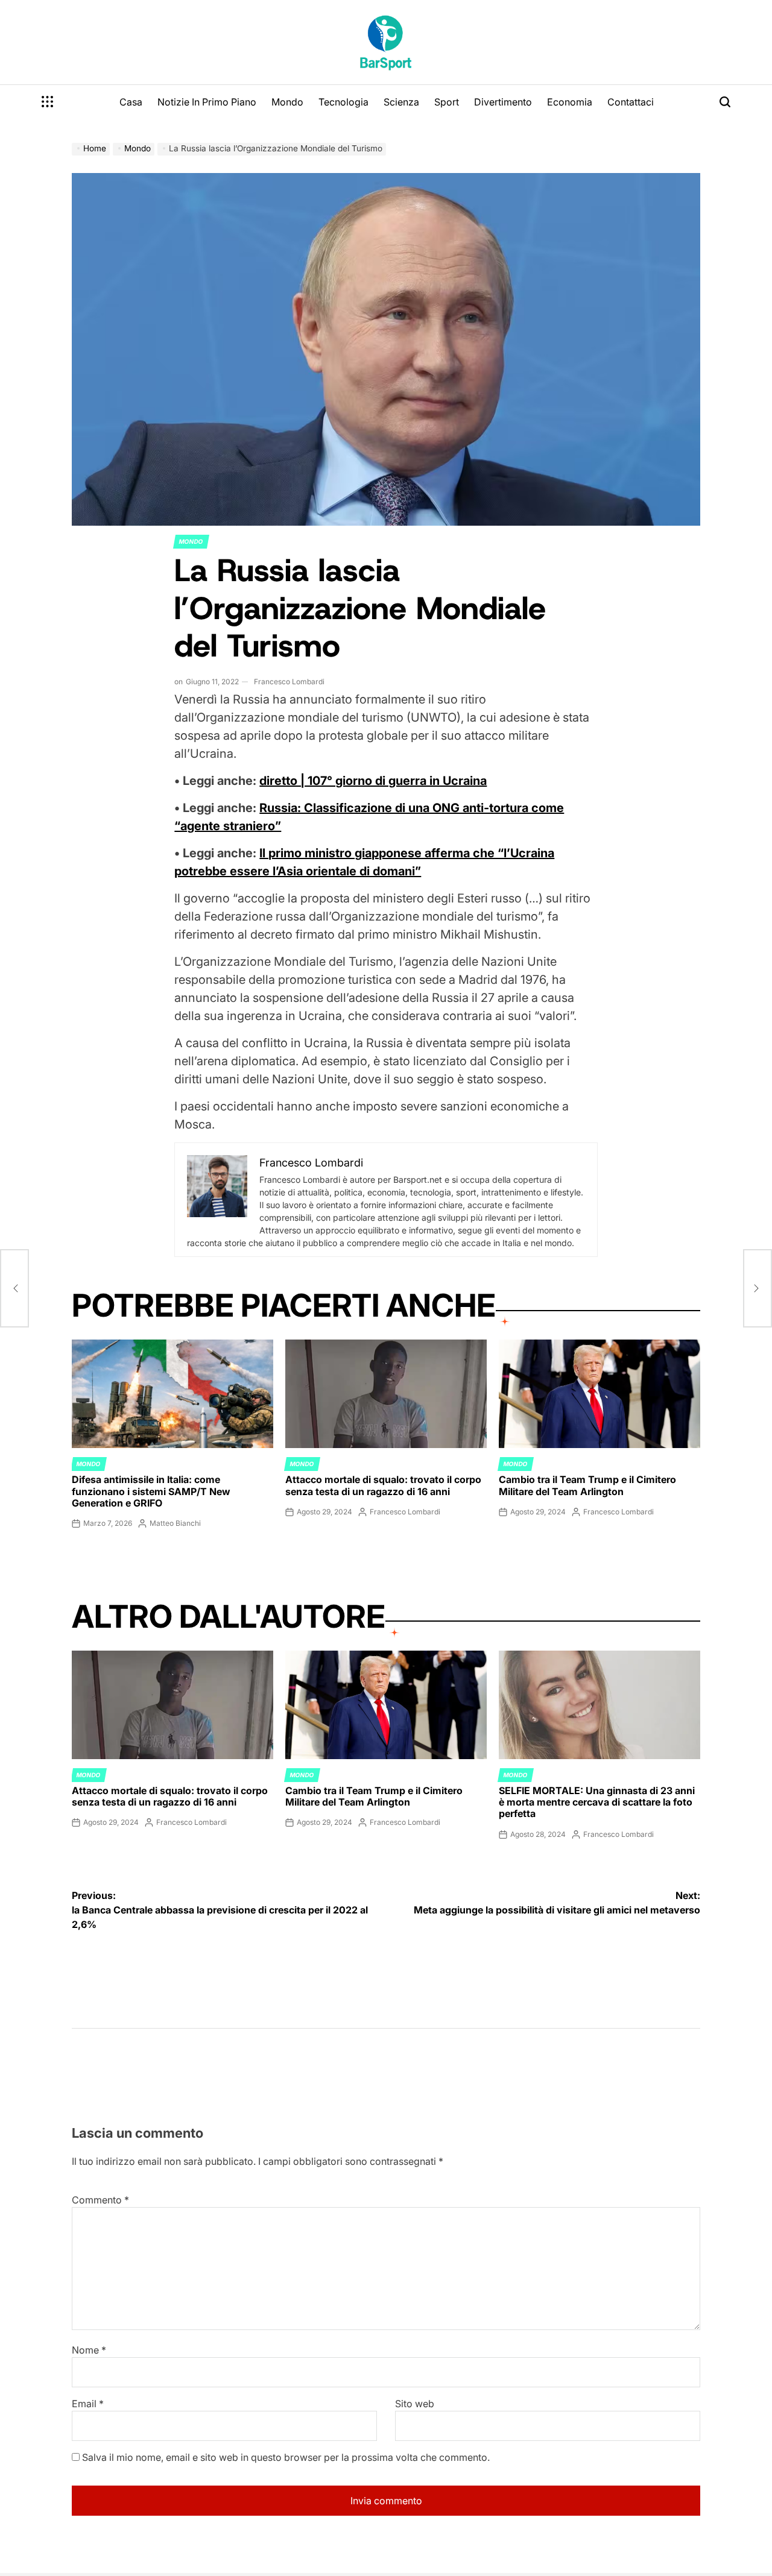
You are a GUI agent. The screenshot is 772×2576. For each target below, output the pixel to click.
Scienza (401, 102)
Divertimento (503, 102)
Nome (89, 2350)
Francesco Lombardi (289, 682)
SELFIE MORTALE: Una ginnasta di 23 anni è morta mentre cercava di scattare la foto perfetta (597, 1802)
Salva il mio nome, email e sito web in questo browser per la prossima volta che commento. (286, 2457)
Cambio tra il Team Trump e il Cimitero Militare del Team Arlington (587, 1485)
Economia (570, 102)
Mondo (287, 102)
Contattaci (631, 102)
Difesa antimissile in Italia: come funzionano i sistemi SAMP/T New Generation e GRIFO (151, 1491)
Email (88, 2404)
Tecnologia (343, 102)
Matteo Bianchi (175, 1523)
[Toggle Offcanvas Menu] (48, 102)
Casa (131, 102)
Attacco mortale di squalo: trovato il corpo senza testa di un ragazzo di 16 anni (383, 1485)
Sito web (415, 2404)
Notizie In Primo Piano (207, 102)
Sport (447, 102)
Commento (100, 2200)
